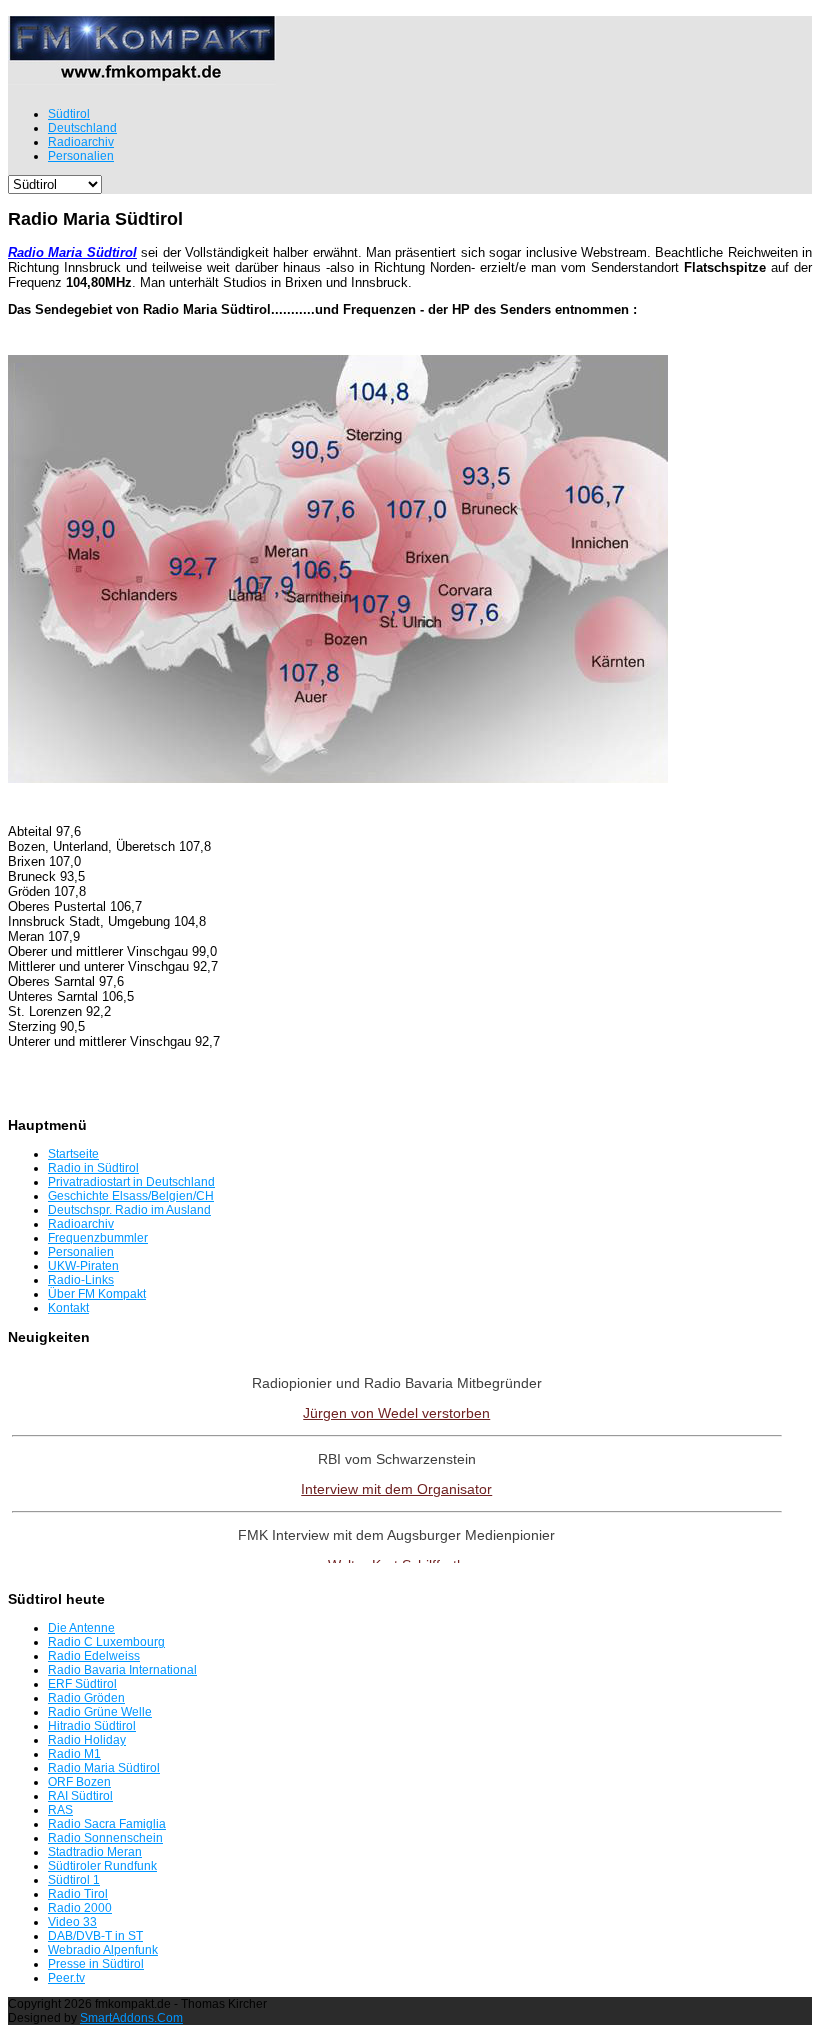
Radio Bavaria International (122, 1670)
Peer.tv (66, 1978)
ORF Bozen (79, 1782)
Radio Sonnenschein (105, 1838)
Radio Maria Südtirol (104, 1768)
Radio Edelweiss (94, 1656)
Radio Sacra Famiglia (107, 1824)
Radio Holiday (87, 1740)
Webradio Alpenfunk (103, 1950)
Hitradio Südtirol (92, 1726)
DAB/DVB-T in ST (95, 1936)
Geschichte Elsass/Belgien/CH (131, 1196)
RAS (60, 1810)
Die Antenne (81, 1628)
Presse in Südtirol (96, 1964)
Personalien (81, 1252)
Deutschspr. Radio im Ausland (129, 1210)
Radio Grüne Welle (100, 1712)
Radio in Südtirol (93, 1168)
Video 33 (72, 1922)
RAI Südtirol (80, 1796)
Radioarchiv (81, 1224)
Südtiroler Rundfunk (102, 1866)
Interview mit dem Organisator (396, 1489)
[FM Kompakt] (142, 76)
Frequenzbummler (98, 1238)
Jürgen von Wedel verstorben (396, 1413)
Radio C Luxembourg (106, 1642)
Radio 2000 (80, 1908)
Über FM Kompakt (97, 1294)
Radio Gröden (86, 1698)
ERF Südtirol (82, 1684)
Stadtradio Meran (95, 1852)
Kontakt (68, 1308)
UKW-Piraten (83, 1266)
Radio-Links (81, 1280)
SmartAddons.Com (131, 2018)
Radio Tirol (78, 1894)
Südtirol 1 (74, 1880)
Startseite (73, 1154)
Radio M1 (74, 1754)
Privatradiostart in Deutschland (131, 1182)
